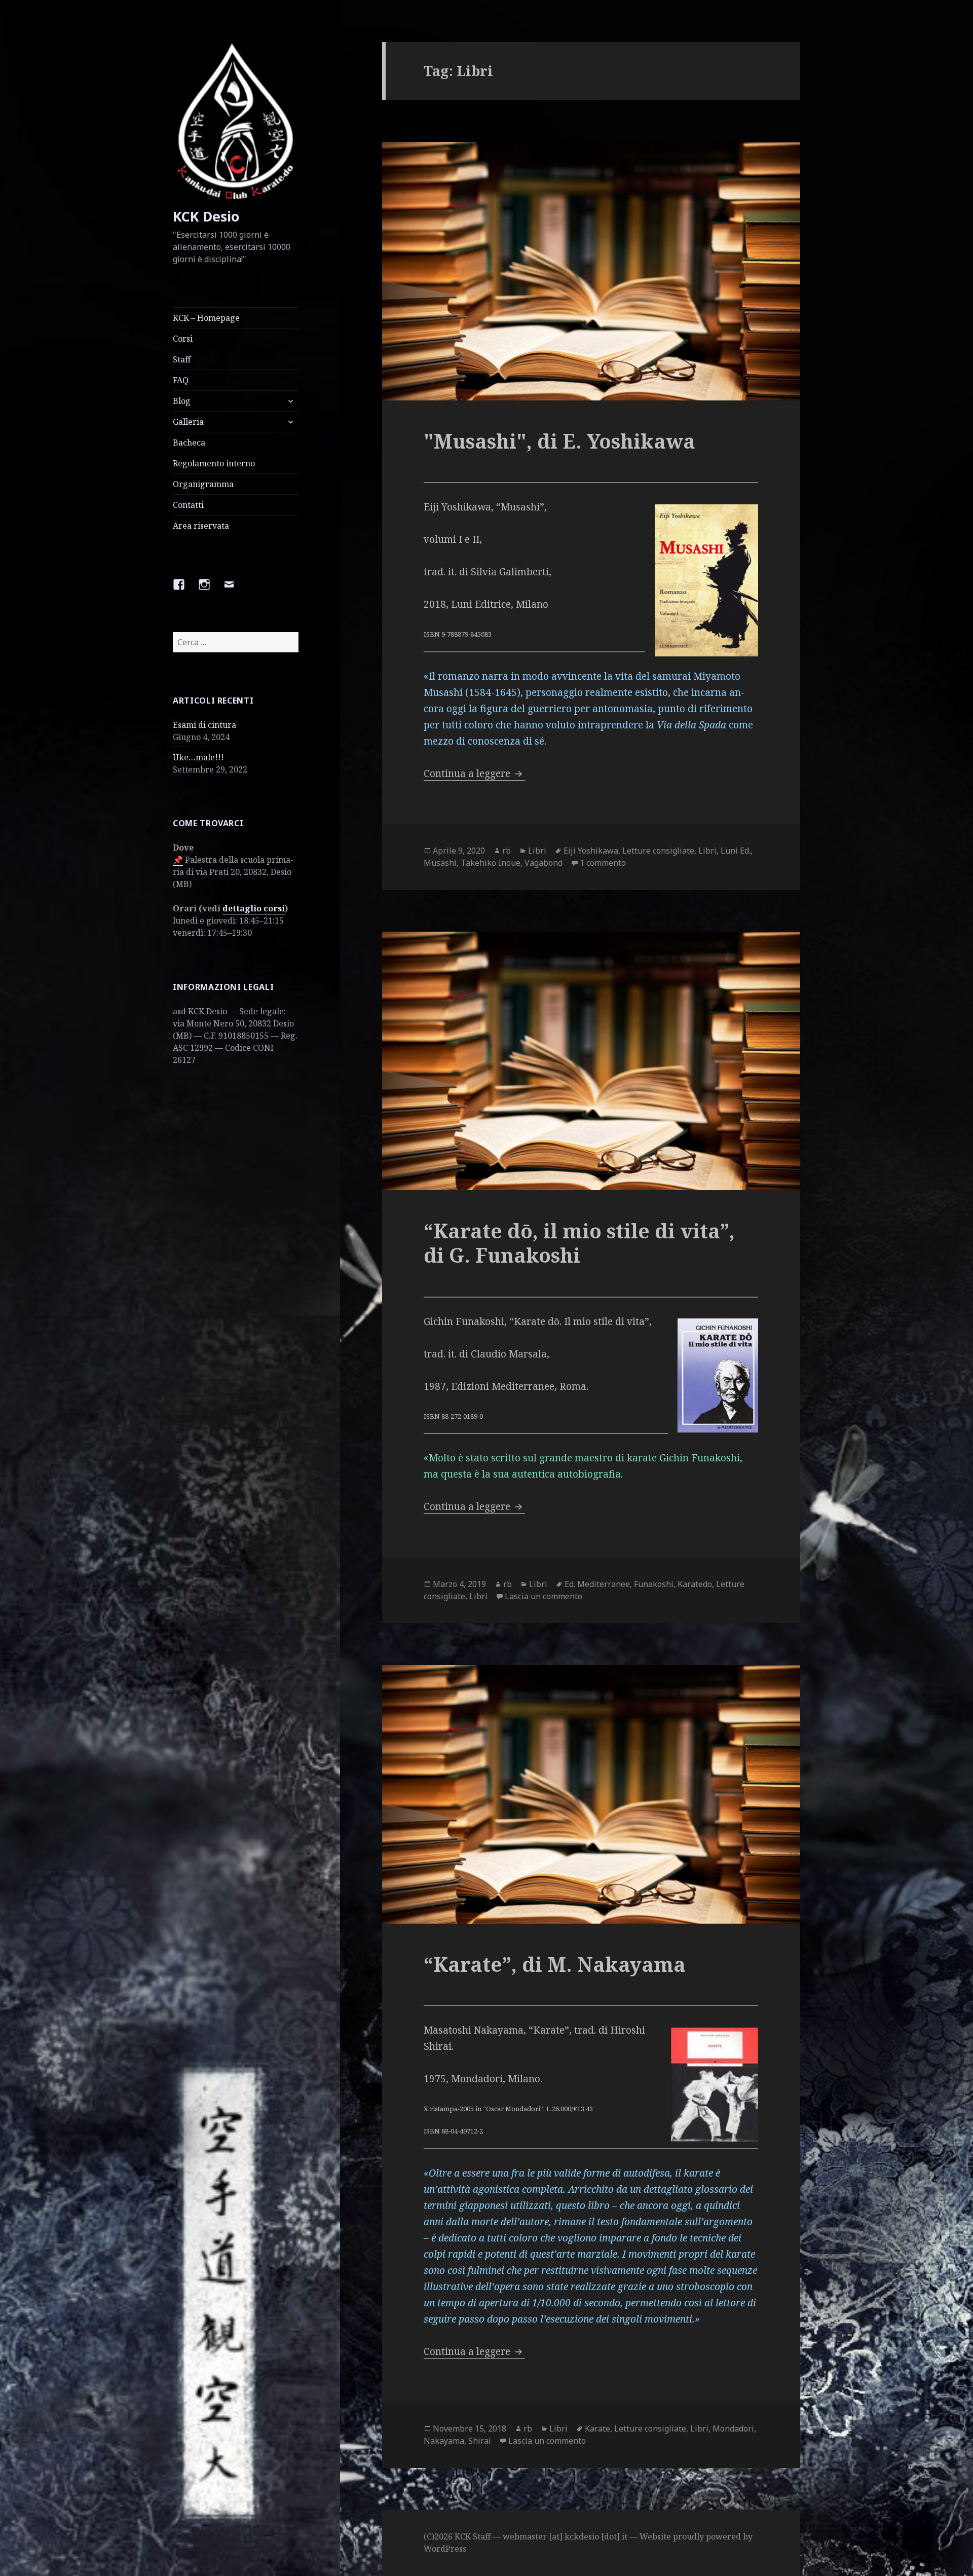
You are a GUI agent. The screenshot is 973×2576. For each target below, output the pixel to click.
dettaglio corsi (254, 908)
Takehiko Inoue (491, 863)
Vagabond (544, 863)
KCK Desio (206, 216)
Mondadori (733, 2428)
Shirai (480, 2441)
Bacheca (189, 443)
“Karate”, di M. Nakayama (555, 1964)
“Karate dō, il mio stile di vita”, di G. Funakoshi (579, 1243)
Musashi (440, 863)
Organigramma (203, 484)
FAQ (181, 380)
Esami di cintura (204, 725)
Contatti (188, 505)
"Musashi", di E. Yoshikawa (559, 441)
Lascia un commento (544, 1596)
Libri (537, 851)
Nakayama (444, 2441)
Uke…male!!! (198, 757)
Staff (182, 359)
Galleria (188, 422)
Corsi (183, 339)
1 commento (603, 863)
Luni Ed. (736, 851)
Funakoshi (654, 1584)
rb (507, 851)
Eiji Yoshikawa (591, 851)
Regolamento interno (214, 463)
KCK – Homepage (206, 318)
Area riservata (201, 526)
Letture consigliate (658, 851)
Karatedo (695, 1584)
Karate (597, 2428)
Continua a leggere (474, 774)
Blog (182, 401)
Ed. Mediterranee (597, 1584)
